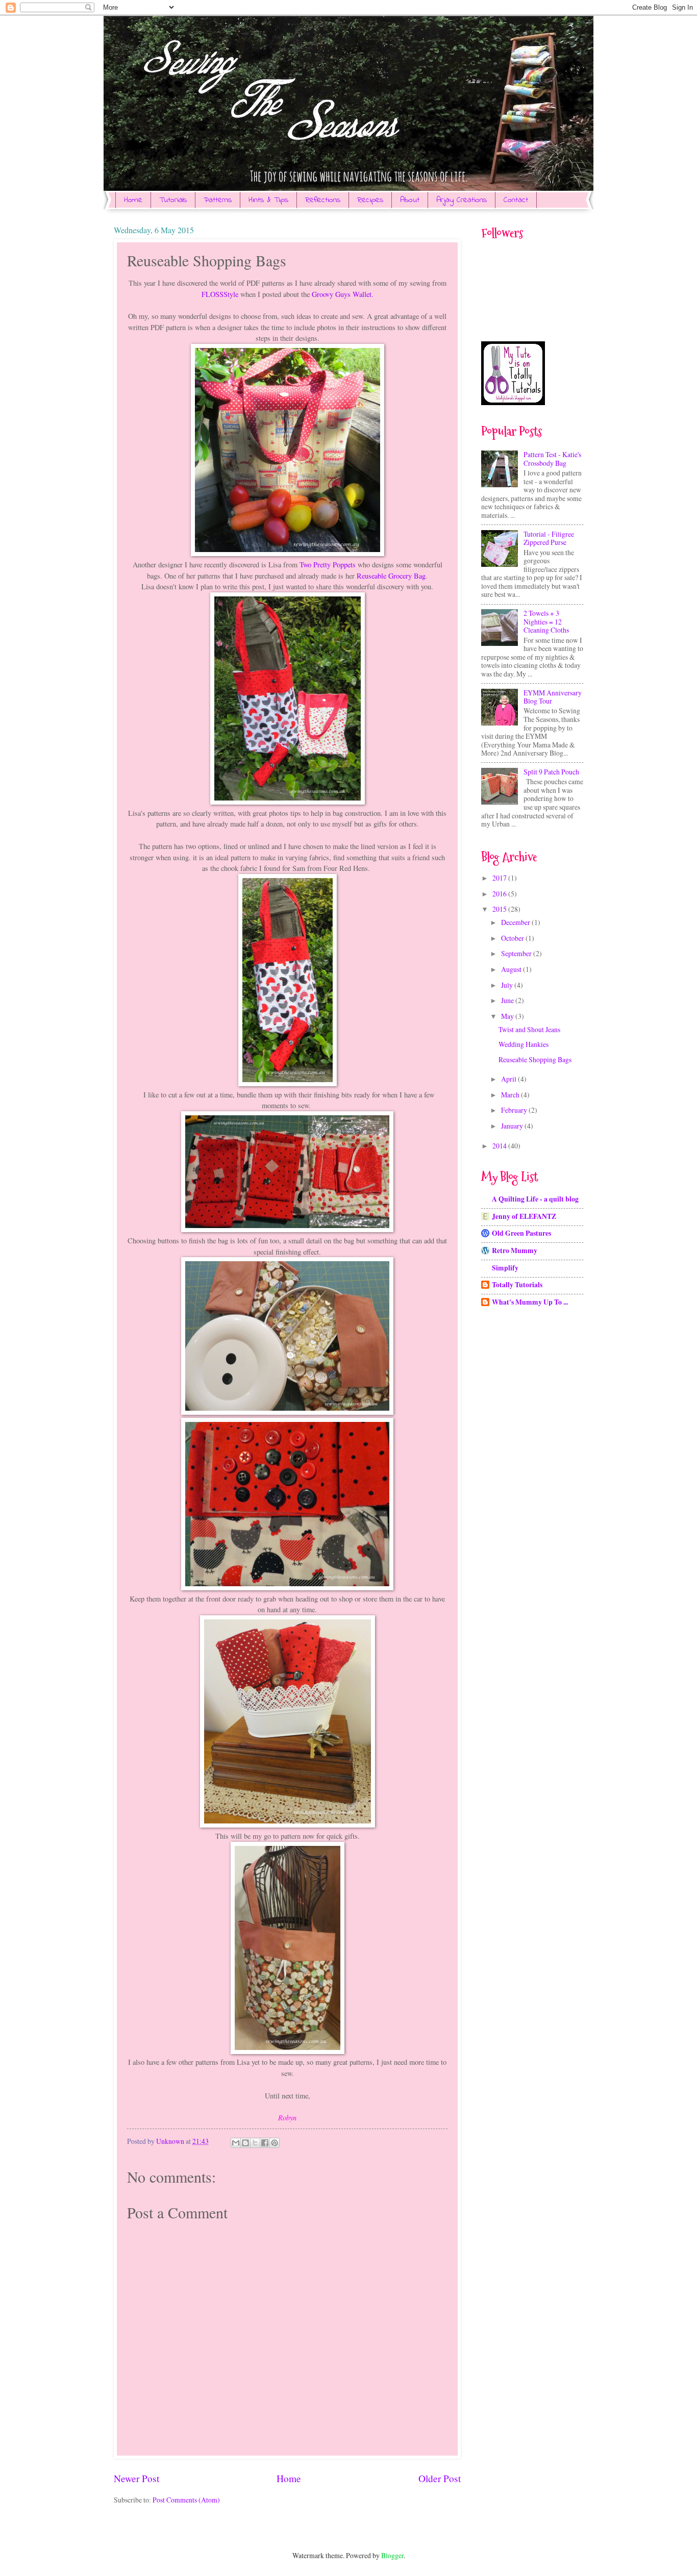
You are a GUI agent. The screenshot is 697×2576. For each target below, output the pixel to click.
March (511, 1095)
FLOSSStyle (220, 294)
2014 (500, 1146)
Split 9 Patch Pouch (551, 772)
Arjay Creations (462, 200)
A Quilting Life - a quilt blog (535, 1199)
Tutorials (173, 200)
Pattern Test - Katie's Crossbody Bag (552, 459)
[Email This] (236, 2143)
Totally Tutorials (517, 1285)
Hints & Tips (268, 200)
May (508, 1016)
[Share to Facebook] (265, 2143)
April (509, 1079)
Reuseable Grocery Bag (391, 576)
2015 (500, 909)
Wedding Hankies (524, 1044)
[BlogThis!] (245, 2143)
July (508, 985)
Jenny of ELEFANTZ (524, 1216)
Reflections (323, 200)
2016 (500, 894)
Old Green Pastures (521, 1233)
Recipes (370, 200)
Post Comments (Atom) (186, 2500)
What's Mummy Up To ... (530, 1302)
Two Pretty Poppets (328, 565)
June (508, 1000)
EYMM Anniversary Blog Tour (553, 697)
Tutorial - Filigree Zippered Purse (549, 538)
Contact (516, 200)
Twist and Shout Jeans (529, 1029)
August (512, 969)
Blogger (392, 2555)
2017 (500, 878)
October (513, 938)
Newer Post (136, 2478)
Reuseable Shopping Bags (535, 1059)
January (513, 1126)
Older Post (440, 2478)
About (410, 200)
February (515, 1110)
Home (133, 200)
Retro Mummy (515, 1251)
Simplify (505, 1268)
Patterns (218, 200)
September (517, 953)
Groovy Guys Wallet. (343, 294)
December (516, 922)
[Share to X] (255, 2143)
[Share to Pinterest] (275, 2143)
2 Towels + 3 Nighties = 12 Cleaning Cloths (546, 621)
